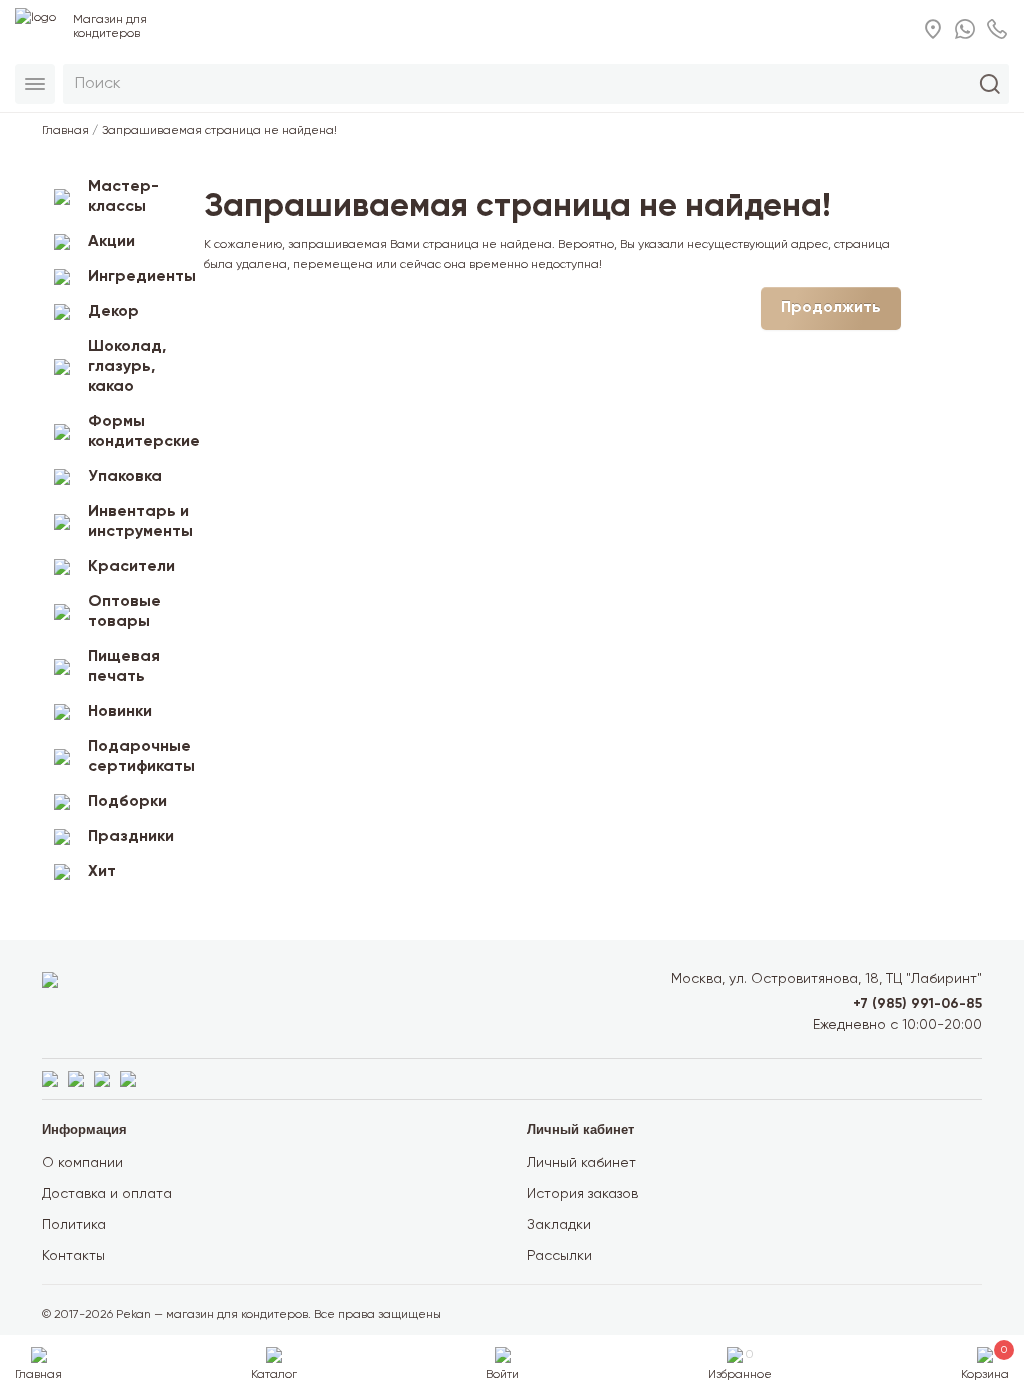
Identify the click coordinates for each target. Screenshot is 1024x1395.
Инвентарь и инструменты (138, 522)
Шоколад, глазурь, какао (127, 367)
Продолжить (831, 308)
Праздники (131, 837)
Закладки (559, 1225)
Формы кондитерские (138, 432)
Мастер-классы (123, 197)
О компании (82, 1163)
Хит (102, 872)
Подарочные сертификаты (138, 757)
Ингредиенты (138, 277)
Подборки (127, 802)
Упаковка (125, 477)
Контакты (73, 1256)
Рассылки (559, 1256)
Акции (111, 242)
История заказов (582, 1194)
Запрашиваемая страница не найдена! (219, 131)
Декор (113, 312)
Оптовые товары (124, 612)
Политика (74, 1225)
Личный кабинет (581, 1163)
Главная (65, 131)
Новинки (120, 712)
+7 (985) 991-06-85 (917, 1004)
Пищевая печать (124, 667)
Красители (131, 567)
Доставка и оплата (107, 1194)
